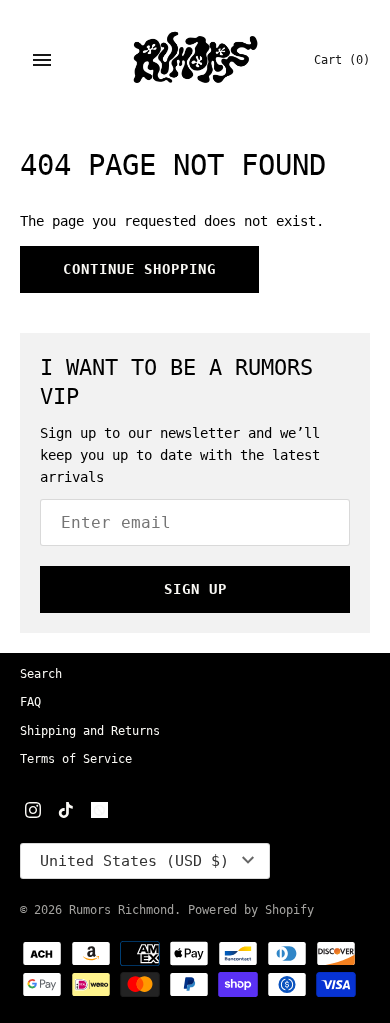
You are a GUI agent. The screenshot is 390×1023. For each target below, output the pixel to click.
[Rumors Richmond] (195, 60)
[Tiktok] (66, 811)
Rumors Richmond (121, 910)
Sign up (195, 589)
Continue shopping (139, 269)
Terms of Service (76, 759)
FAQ (30, 702)
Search (41, 674)
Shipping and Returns (90, 731)
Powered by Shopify (251, 910)
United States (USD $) (134, 861)
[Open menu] (42, 60)
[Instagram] (33, 811)
